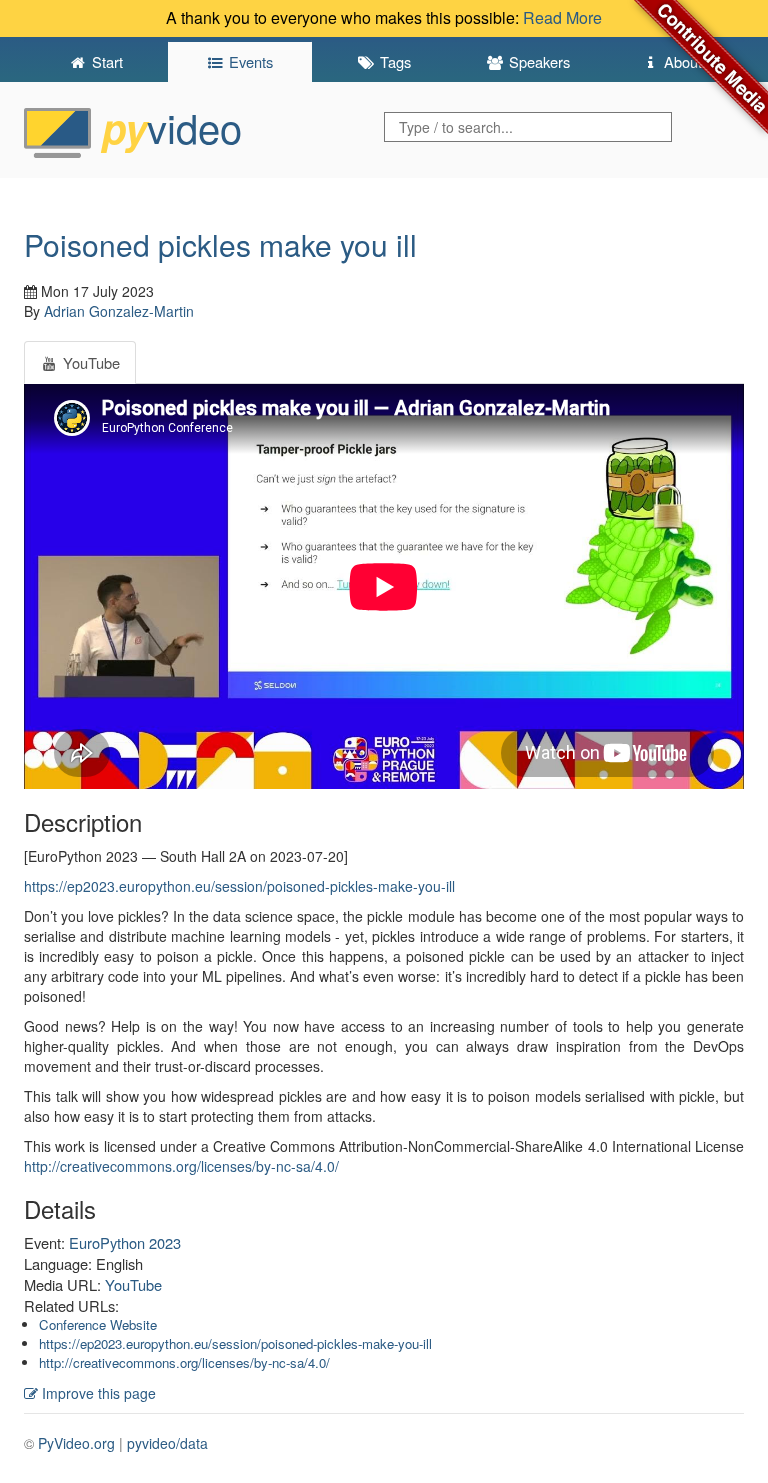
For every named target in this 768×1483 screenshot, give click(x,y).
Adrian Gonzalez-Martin (119, 311)
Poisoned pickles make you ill (220, 244)
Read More (562, 17)
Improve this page (97, 1393)
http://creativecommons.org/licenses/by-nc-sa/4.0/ (181, 1166)
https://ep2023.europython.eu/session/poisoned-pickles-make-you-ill (239, 886)
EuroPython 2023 (125, 1242)
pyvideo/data (167, 1443)
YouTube (133, 1284)
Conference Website (98, 1324)
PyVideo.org (76, 1443)
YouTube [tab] (89, 362)
